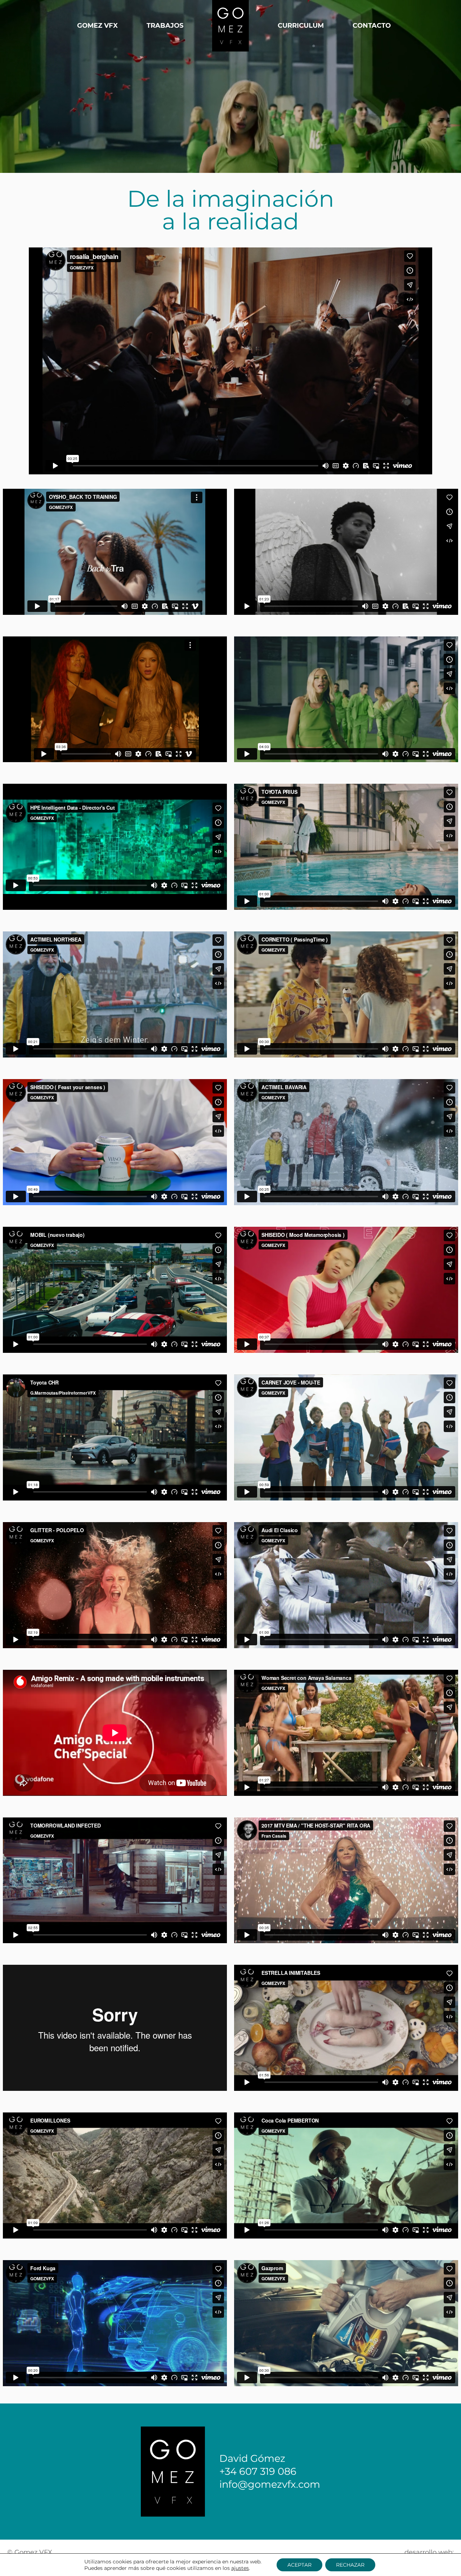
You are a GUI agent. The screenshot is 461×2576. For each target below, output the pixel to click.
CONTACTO (372, 26)
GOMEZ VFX (97, 26)
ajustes (240, 2568)
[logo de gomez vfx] (230, 26)
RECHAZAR (350, 2565)
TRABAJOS (165, 26)
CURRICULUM (301, 26)
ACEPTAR (299, 2565)
